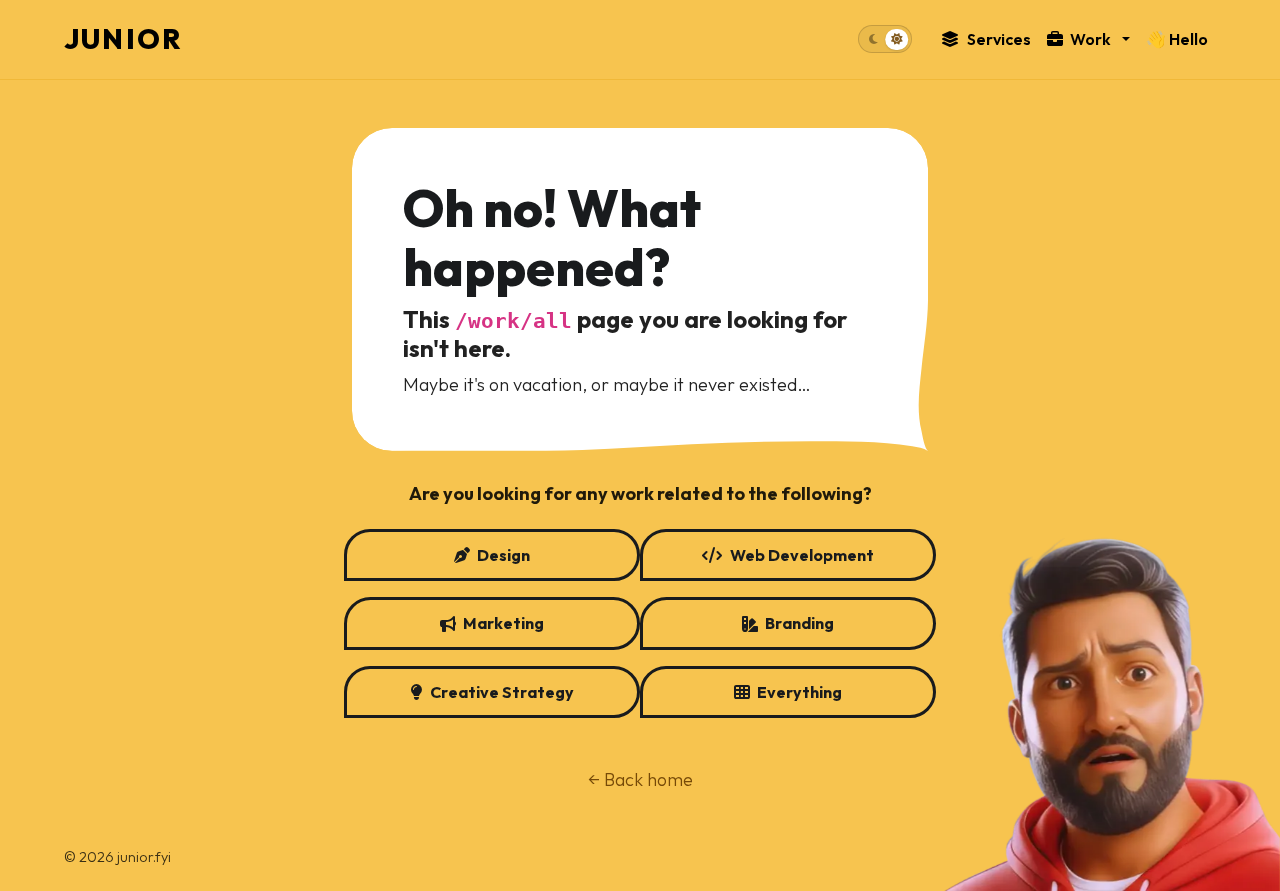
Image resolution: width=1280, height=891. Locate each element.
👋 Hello (1177, 39)
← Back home (640, 779)
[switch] (885, 39)
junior (123, 38)
